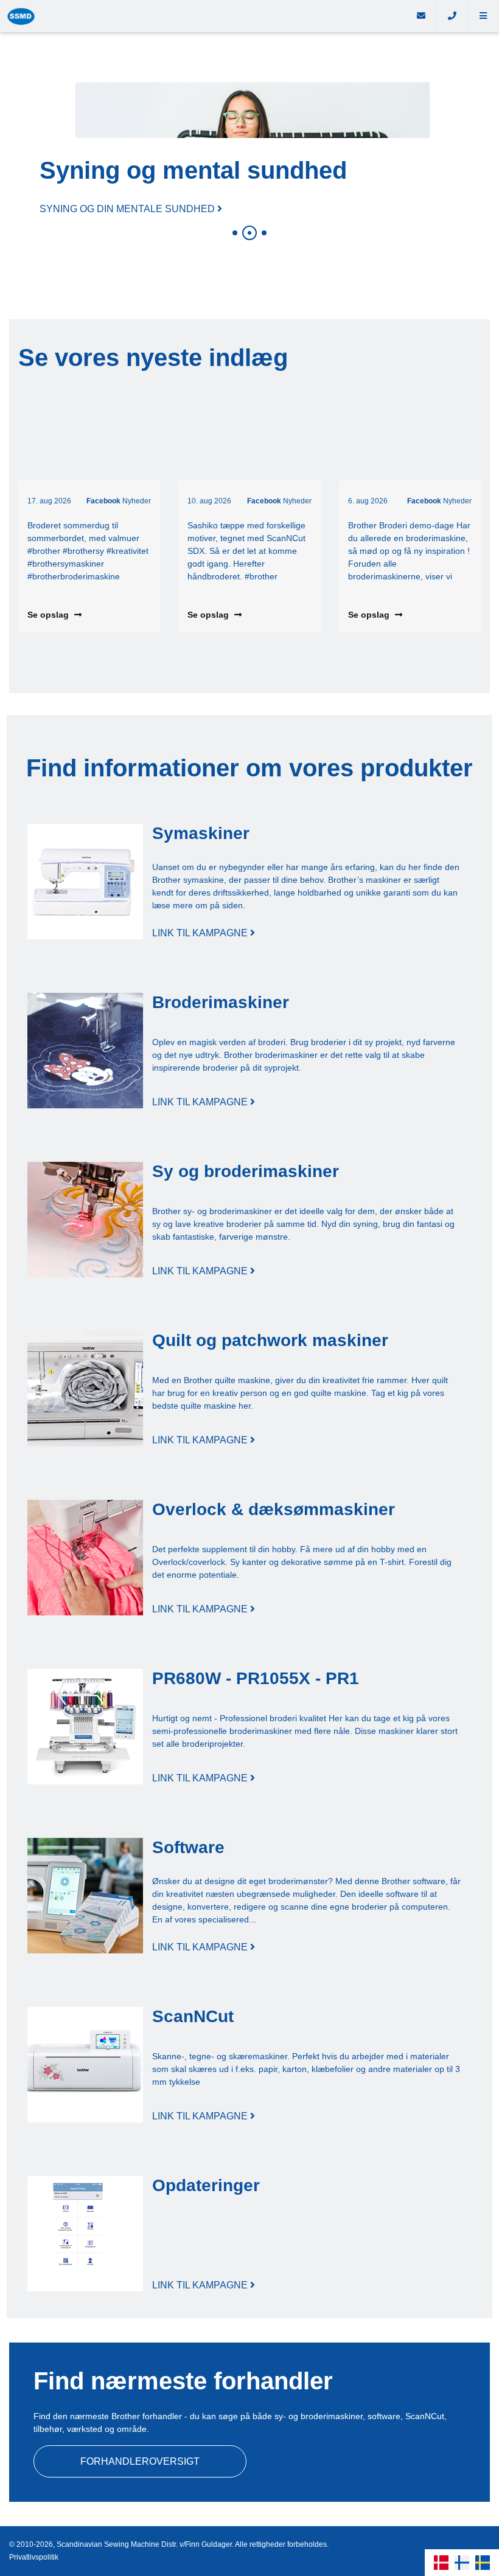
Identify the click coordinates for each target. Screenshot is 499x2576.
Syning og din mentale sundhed (128, 209)
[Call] (452, 16)
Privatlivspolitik (34, 2557)
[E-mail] (421, 16)
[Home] (203, 16)
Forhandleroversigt (140, 2461)
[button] (483, 16)
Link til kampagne (201, 933)
